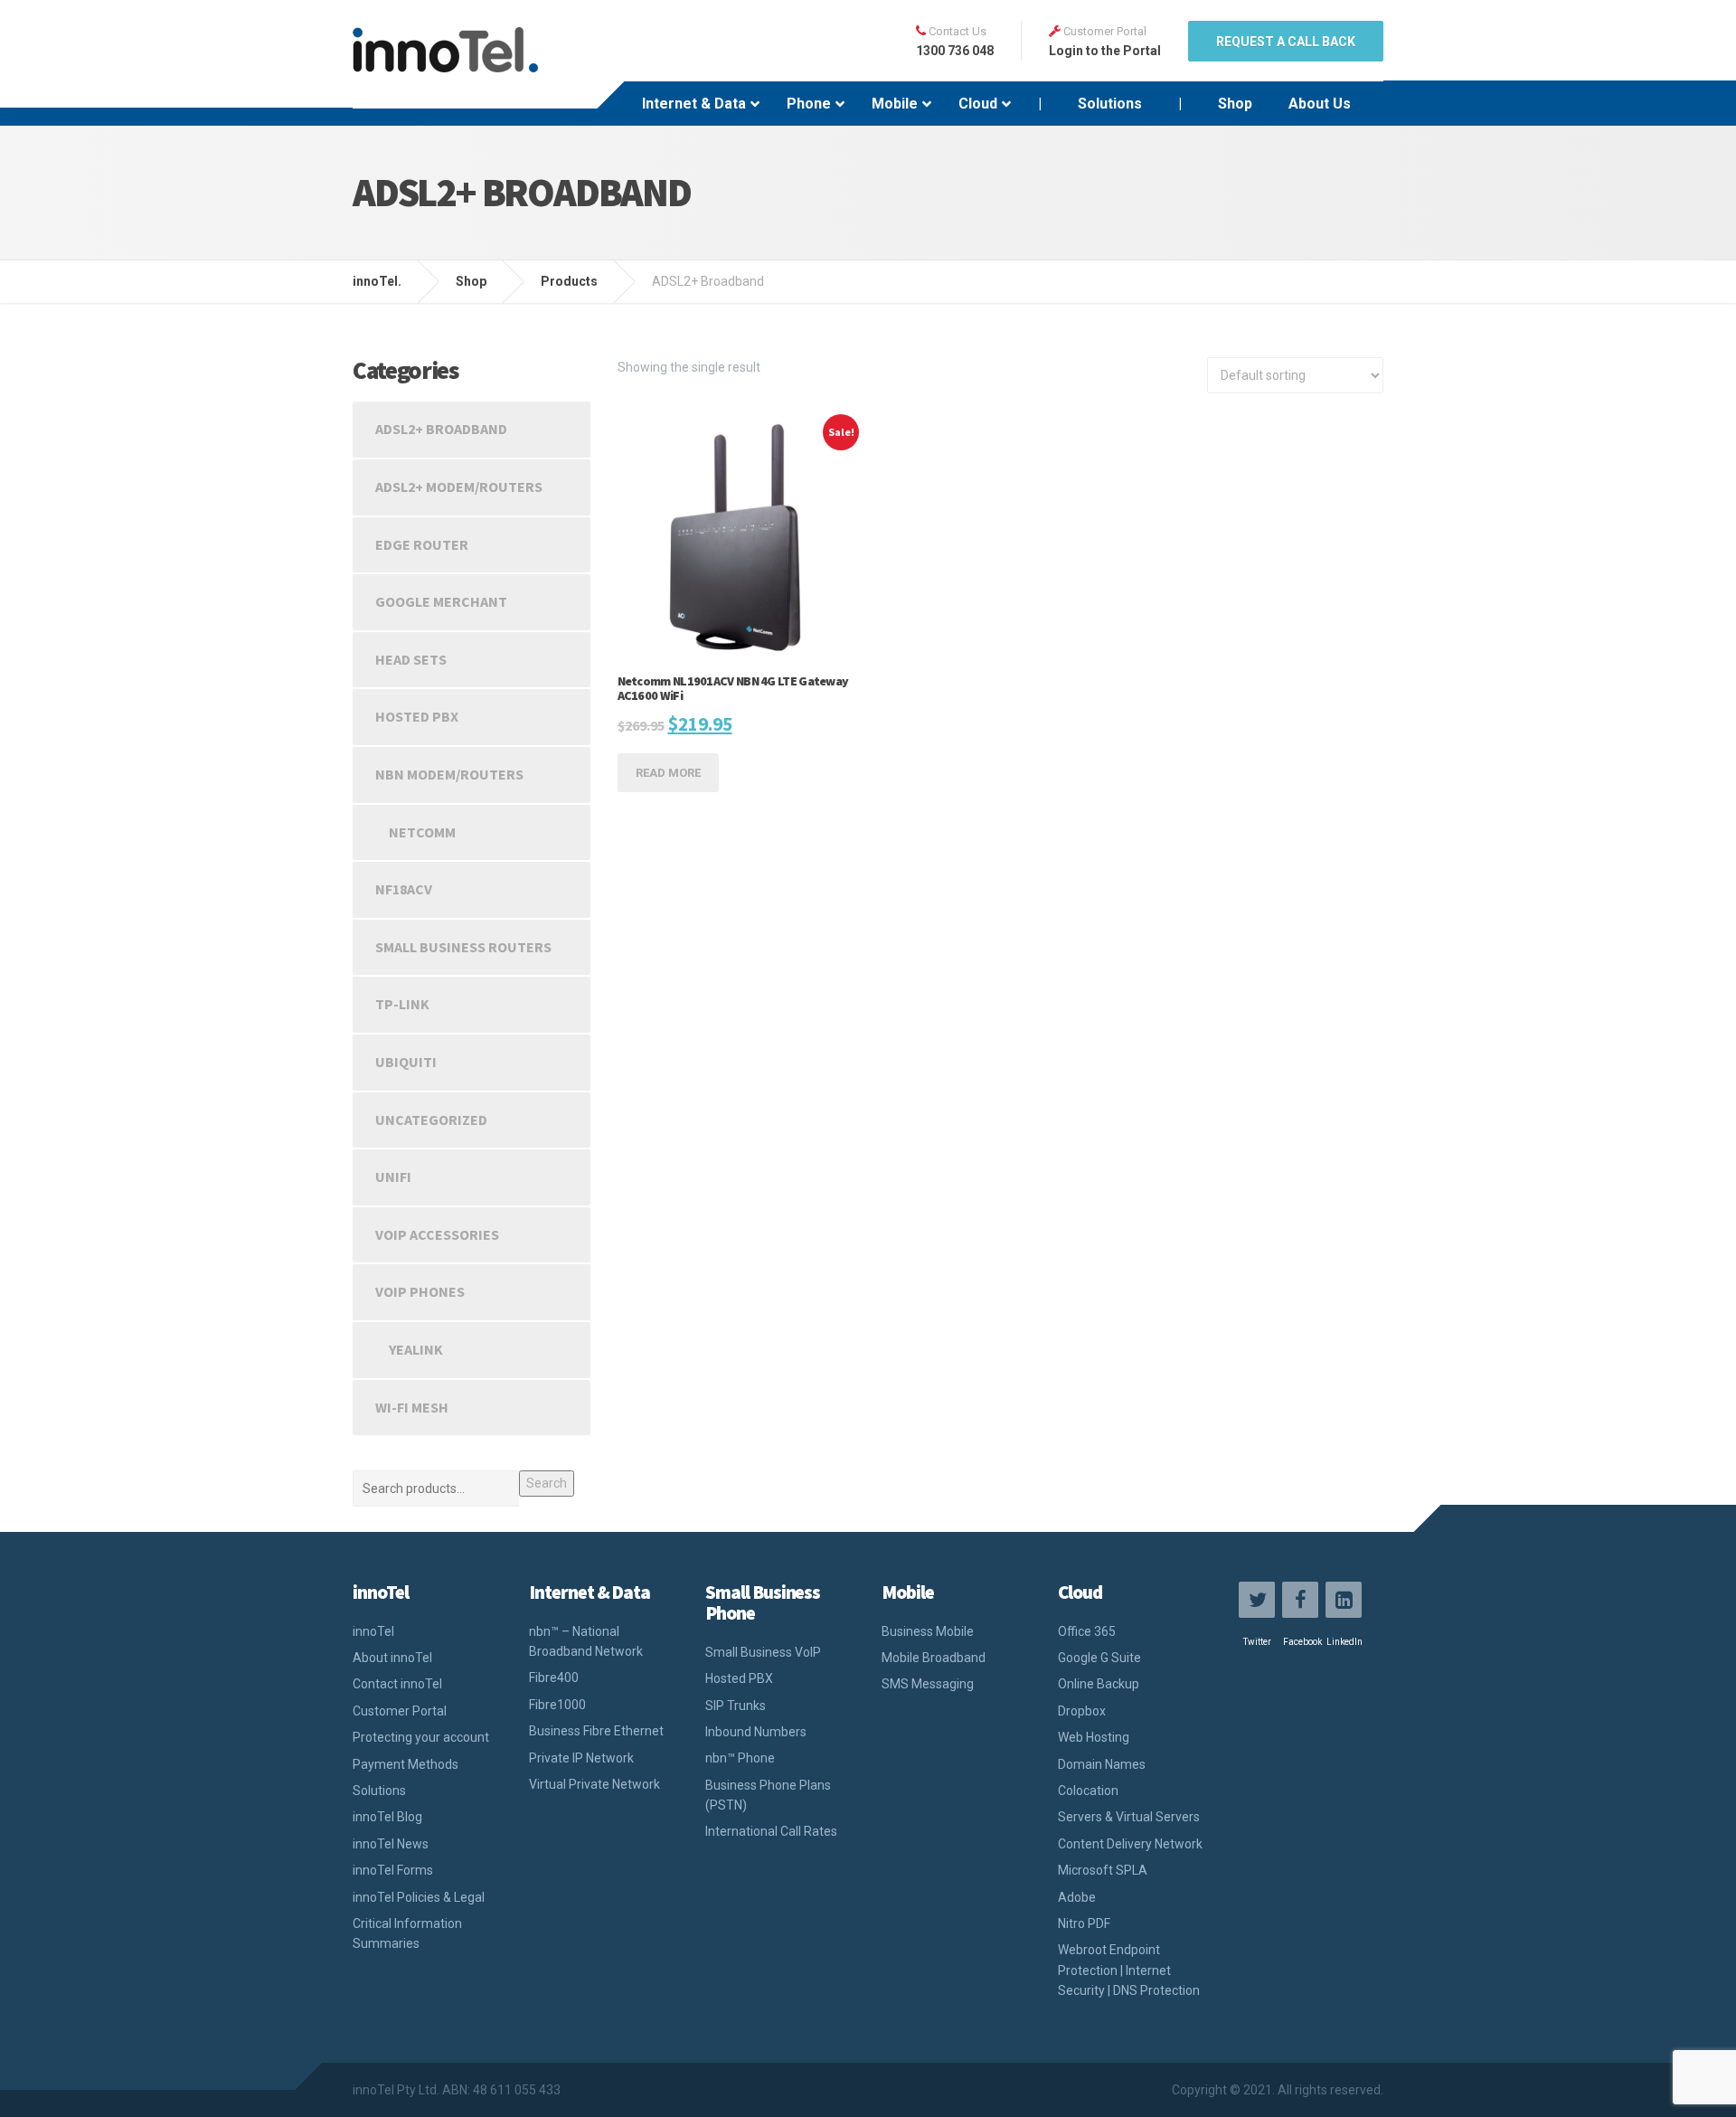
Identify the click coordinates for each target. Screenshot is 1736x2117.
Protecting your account (421, 1737)
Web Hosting (1094, 1737)
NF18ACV (404, 889)
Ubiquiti (406, 1062)
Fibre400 (554, 1678)
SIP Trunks (736, 1706)
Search (547, 1483)
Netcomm (422, 832)
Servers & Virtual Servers (1129, 1817)
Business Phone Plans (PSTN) (768, 1795)
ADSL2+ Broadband (441, 429)
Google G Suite (1099, 1658)
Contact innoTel (397, 1684)
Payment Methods (406, 1764)
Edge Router (422, 544)
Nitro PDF (1084, 1923)
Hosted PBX (417, 716)
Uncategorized (431, 1120)
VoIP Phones (420, 1291)
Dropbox (1082, 1711)
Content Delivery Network (1130, 1844)
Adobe (1077, 1897)
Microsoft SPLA (1103, 1870)
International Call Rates (771, 1831)
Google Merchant (441, 601)
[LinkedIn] (1344, 1600)
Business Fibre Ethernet (596, 1731)
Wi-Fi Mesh (412, 1407)
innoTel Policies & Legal (419, 1897)
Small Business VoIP (763, 1652)
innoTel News (391, 1844)
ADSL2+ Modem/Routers (459, 487)
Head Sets (411, 659)
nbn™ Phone (740, 1758)
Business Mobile (928, 1631)
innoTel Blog (387, 1817)
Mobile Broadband (934, 1658)
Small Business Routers (463, 947)
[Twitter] (1257, 1600)
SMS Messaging (928, 1684)
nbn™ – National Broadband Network (586, 1641)
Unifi (393, 1177)
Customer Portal (400, 1711)
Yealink (416, 1349)
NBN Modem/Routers (449, 774)
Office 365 (1087, 1631)
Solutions (379, 1791)
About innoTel (392, 1658)
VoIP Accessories (437, 1234)
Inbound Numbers (756, 1732)
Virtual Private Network (594, 1784)
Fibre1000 (557, 1705)
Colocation (1088, 1791)
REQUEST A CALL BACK (1286, 42)
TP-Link (402, 1004)
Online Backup (1099, 1684)
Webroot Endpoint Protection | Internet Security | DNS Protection (1129, 1970)
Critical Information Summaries (407, 1933)
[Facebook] (1300, 1600)
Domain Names (1102, 1764)
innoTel (373, 1631)
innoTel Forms (393, 1870)
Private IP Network (581, 1758)
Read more (668, 773)
